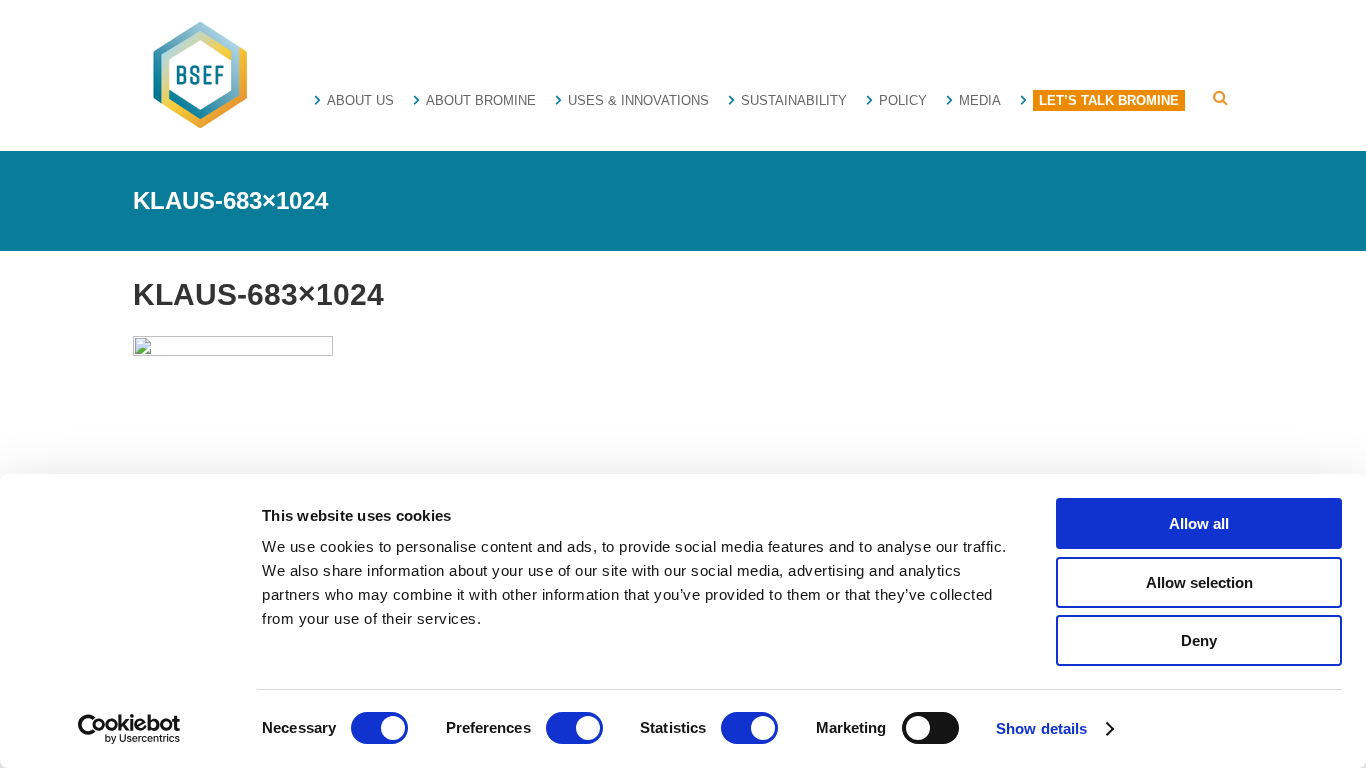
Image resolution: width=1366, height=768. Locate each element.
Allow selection (1199, 582)
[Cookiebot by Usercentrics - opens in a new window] (129, 729)
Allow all (1199, 523)
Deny (1199, 640)
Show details (1041, 728)
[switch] (574, 728)
